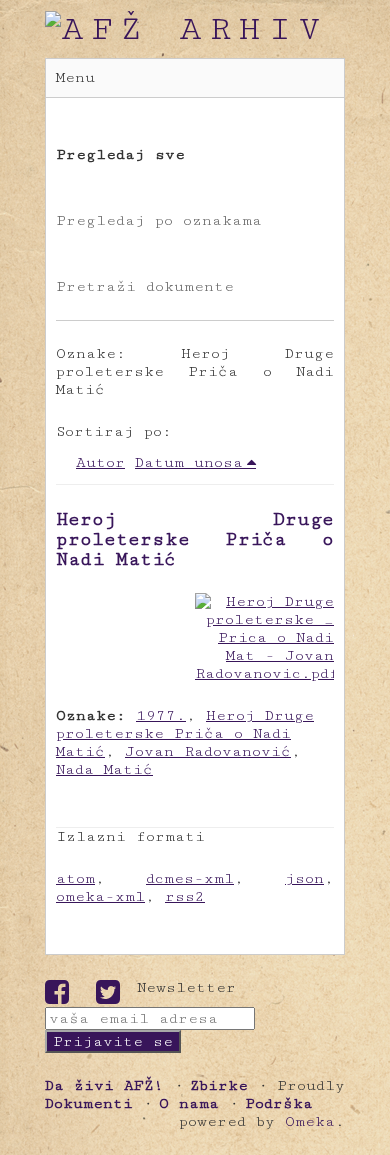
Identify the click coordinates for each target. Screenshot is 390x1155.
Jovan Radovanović (208, 751)
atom (75, 878)
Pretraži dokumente (145, 286)
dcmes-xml (190, 878)
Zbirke (219, 1085)
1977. (161, 715)
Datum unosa (189, 462)
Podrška (279, 1103)
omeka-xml (100, 896)
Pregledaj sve (120, 154)
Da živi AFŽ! (104, 1085)
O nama (189, 1103)
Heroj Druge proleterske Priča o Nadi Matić (195, 539)
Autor (100, 462)
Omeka (310, 1121)
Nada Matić (104, 769)
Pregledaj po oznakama (159, 220)
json (304, 878)
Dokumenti (89, 1103)
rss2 (185, 896)
